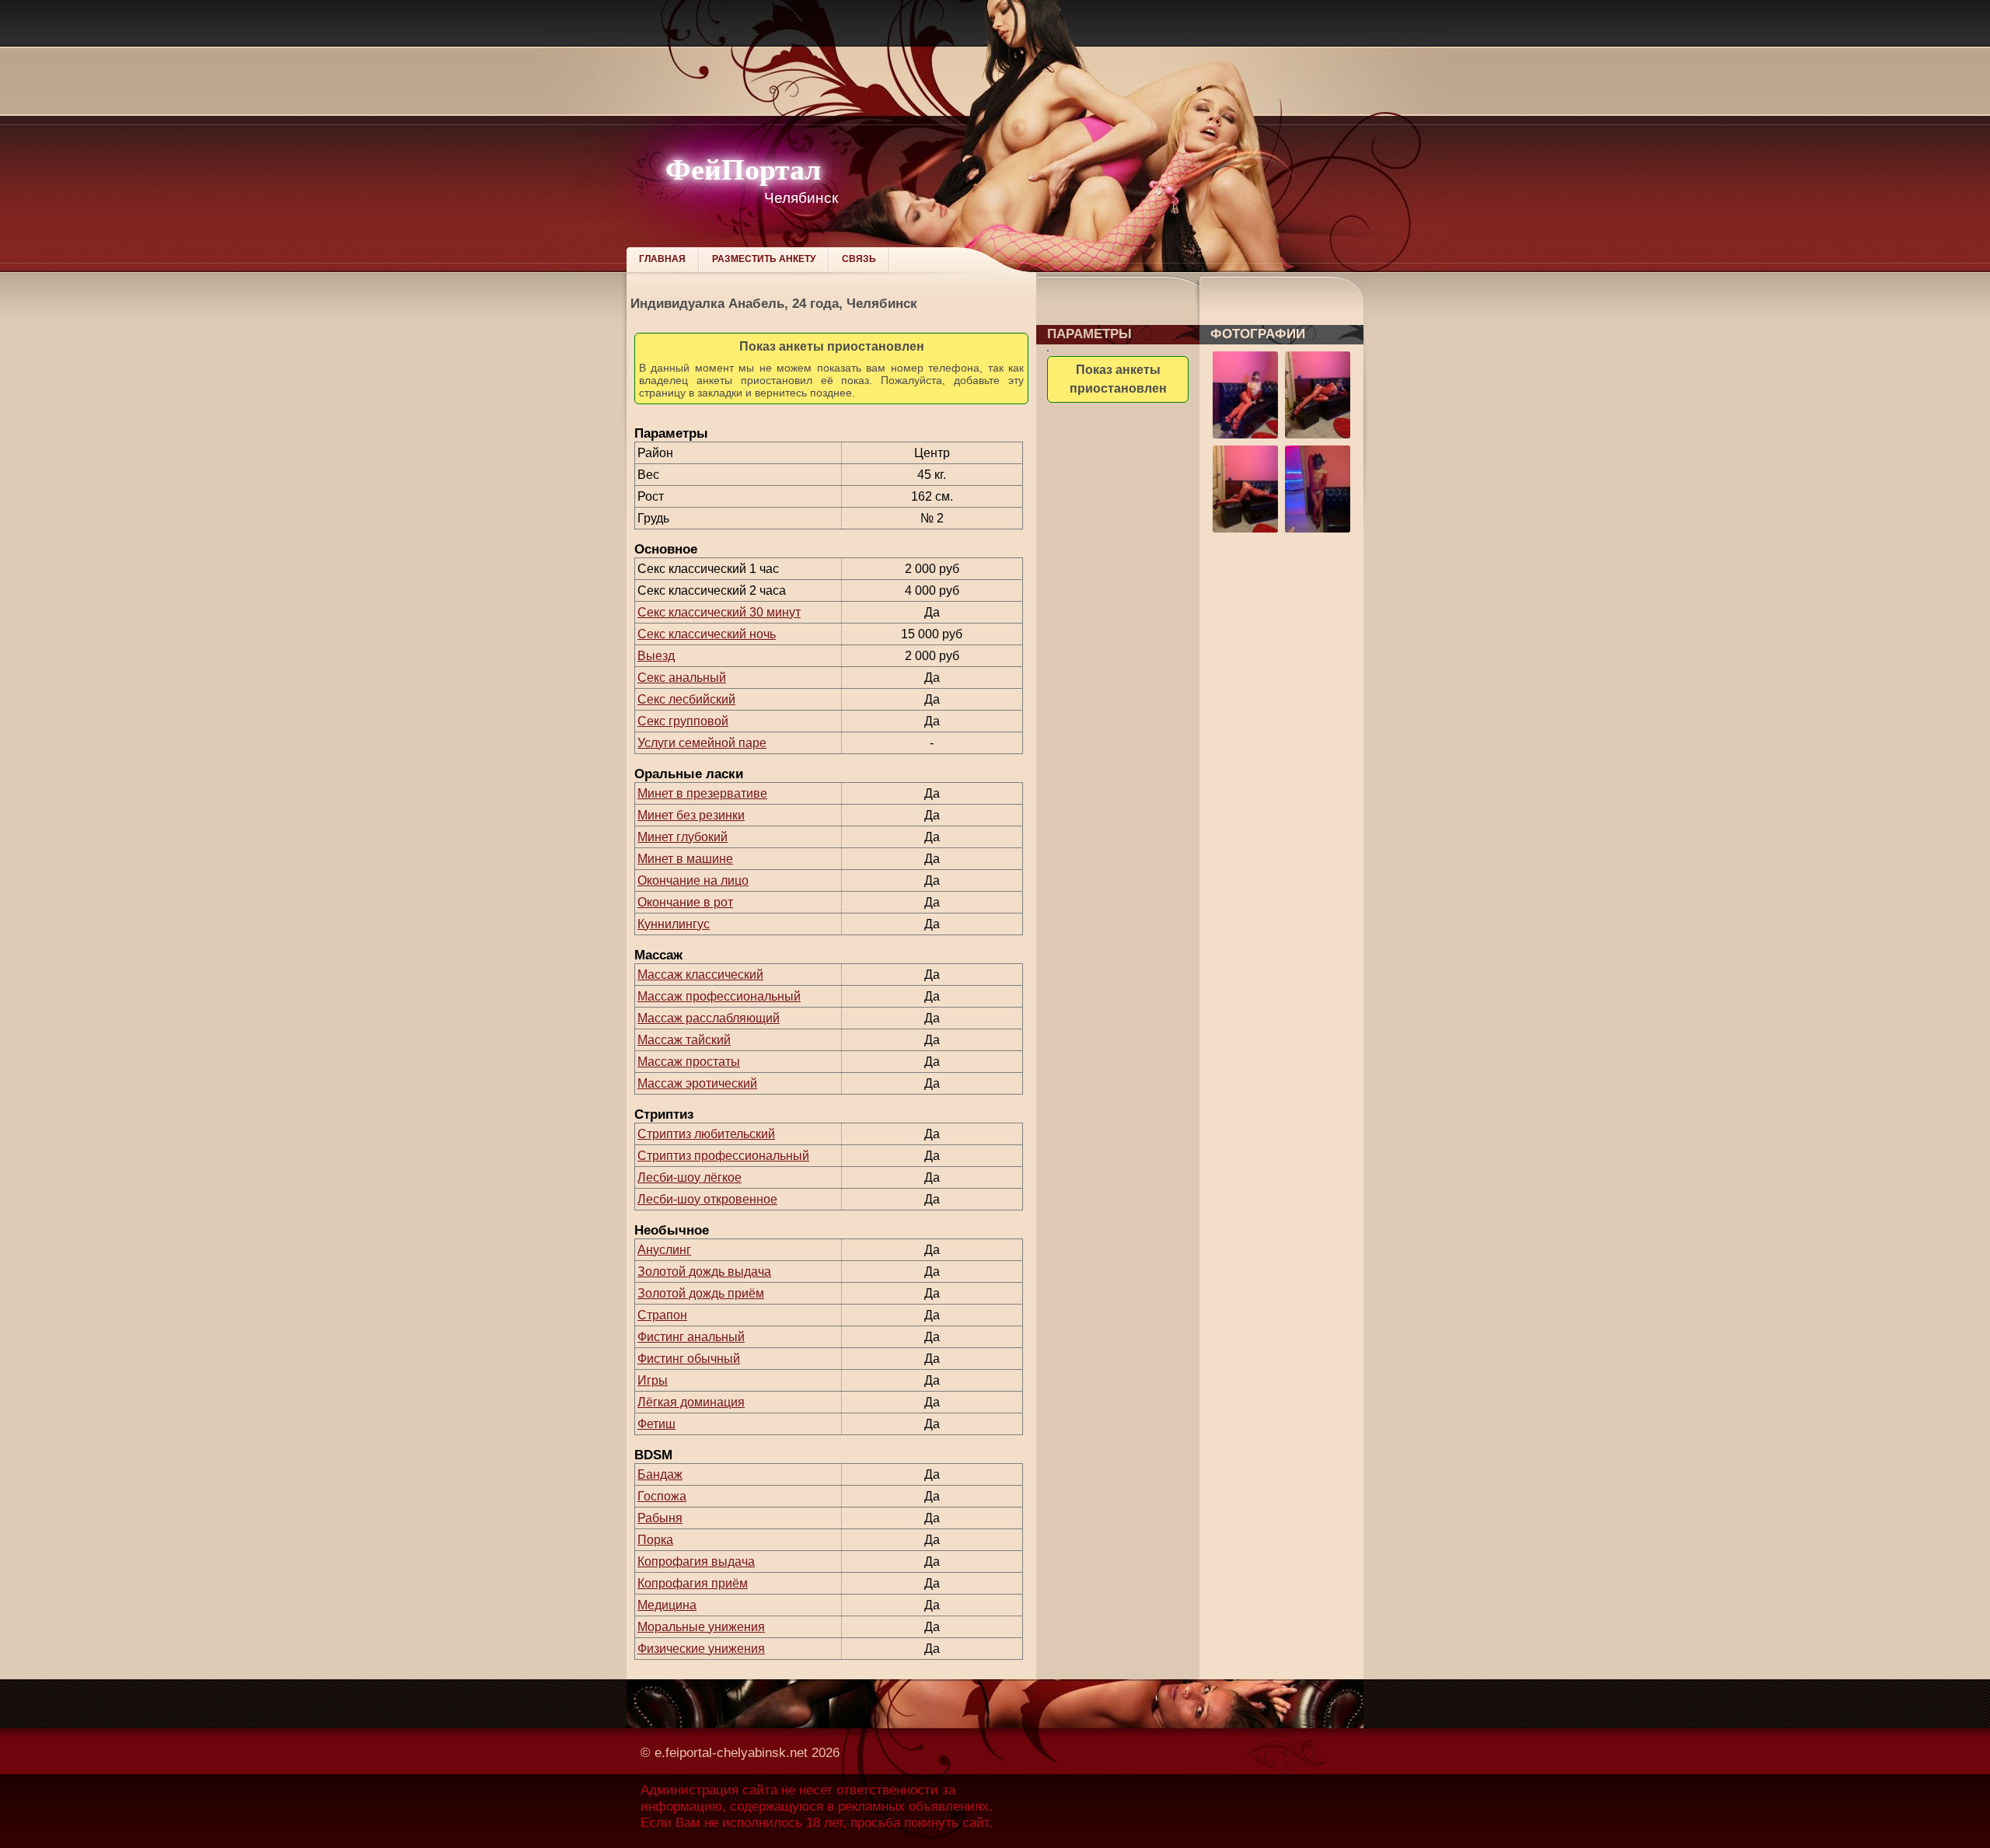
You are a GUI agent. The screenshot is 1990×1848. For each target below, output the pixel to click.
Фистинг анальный (691, 1337)
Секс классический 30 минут (719, 612)
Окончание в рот (685, 902)
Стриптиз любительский (706, 1134)
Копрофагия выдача (696, 1562)
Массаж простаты (689, 1062)
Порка (655, 1540)
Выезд (656, 656)
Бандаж (660, 1474)
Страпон (662, 1315)
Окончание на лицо (693, 880)
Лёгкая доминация (691, 1402)
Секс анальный (682, 678)
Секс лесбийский (686, 699)
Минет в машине (685, 859)
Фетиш (656, 1424)
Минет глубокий (683, 837)
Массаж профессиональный (719, 996)
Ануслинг (664, 1250)
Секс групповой (683, 721)
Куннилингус (674, 924)
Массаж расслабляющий (709, 1018)
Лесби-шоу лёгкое (690, 1177)
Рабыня (660, 1518)
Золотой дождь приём (701, 1293)
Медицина (667, 1605)
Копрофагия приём (693, 1583)
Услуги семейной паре (702, 743)
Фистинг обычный (689, 1359)
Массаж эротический (697, 1083)
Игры (653, 1380)
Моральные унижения (701, 1627)
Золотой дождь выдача (704, 1272)
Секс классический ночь (707, 634)
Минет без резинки (691, 815)
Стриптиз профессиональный (723, 1156)
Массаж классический (700, 975)
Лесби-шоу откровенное (707, 1199)
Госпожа (662, 1496)
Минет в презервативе (702, 793)
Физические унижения (701, 1649)
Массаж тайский (684, 1040)
